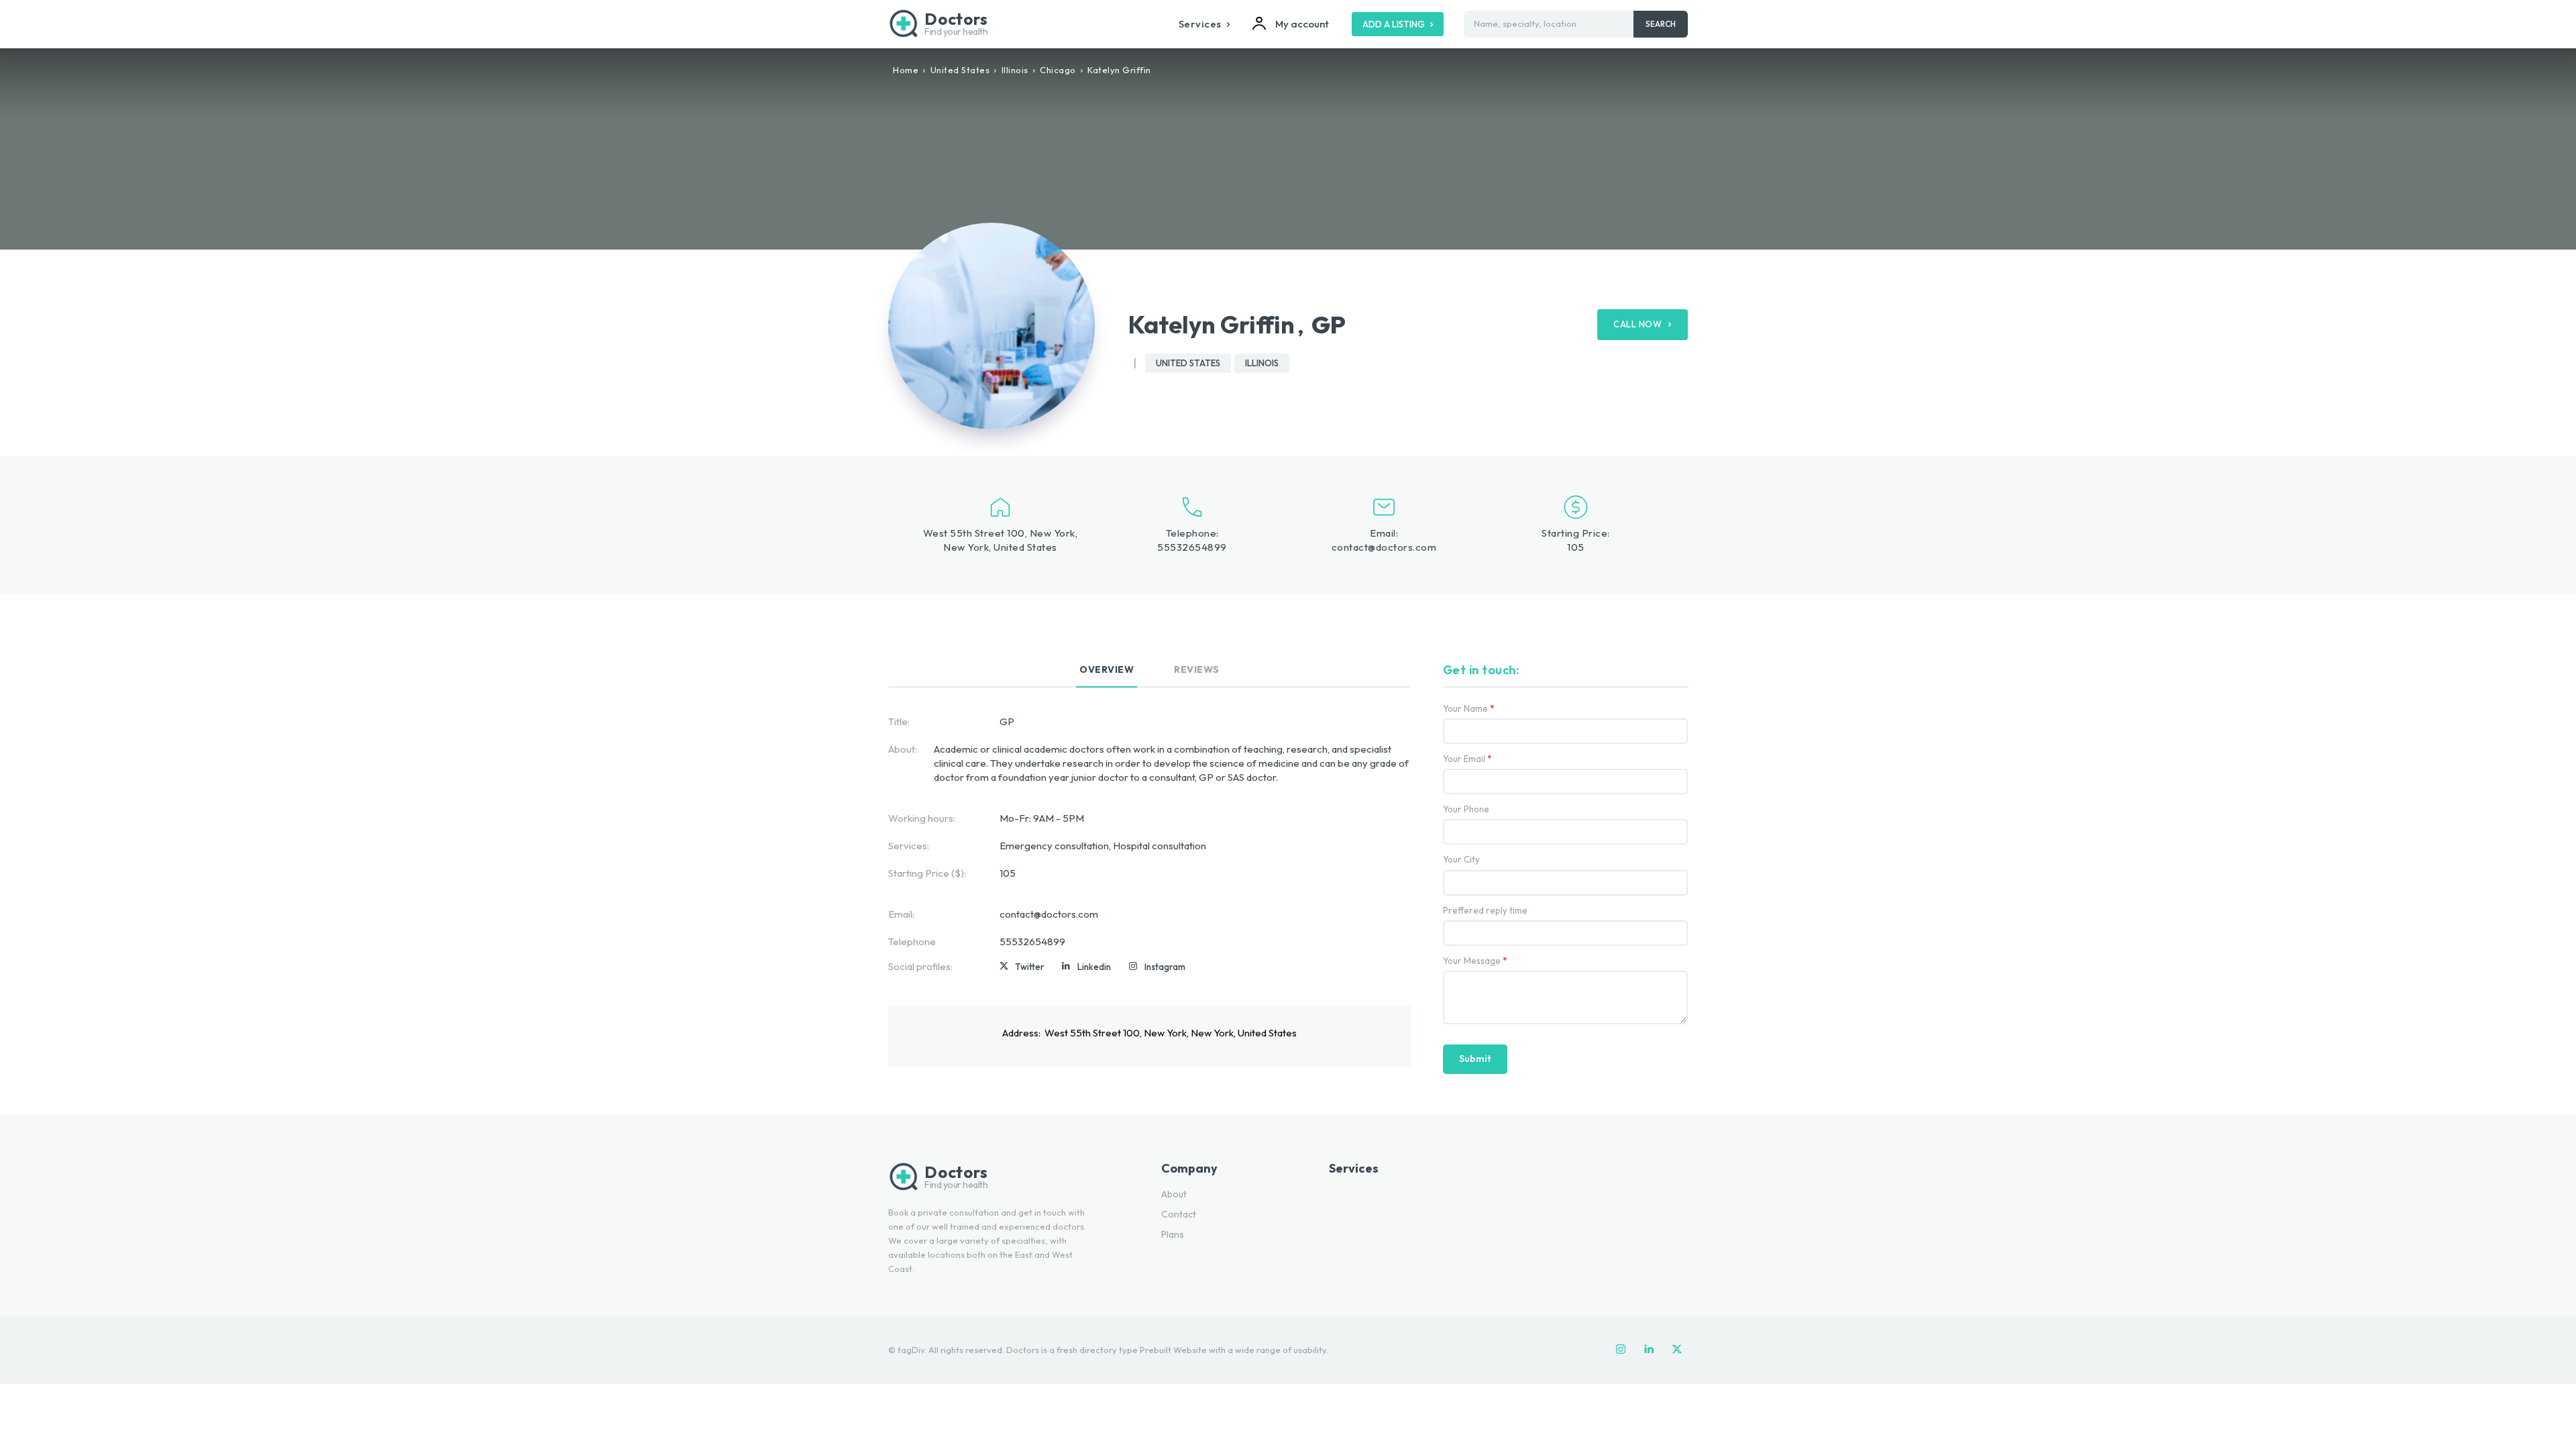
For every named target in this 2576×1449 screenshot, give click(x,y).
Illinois (1015, 70)
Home (906, 70)
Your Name (1469, 709)
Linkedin (1094, 967)
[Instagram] (1133, 967)
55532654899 (1192, 547)
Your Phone (1466, 809)
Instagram (1165, 967)
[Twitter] (1004, 967)
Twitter (1029, 967)
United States (960, 70)
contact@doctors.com (1384, 547)
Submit (1475, 1059)
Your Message (1475, 961)
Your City (1461, 860)
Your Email (1467, 759)
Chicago (1058, 70)
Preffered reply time (1485, 911)
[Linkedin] (1066, 967)
